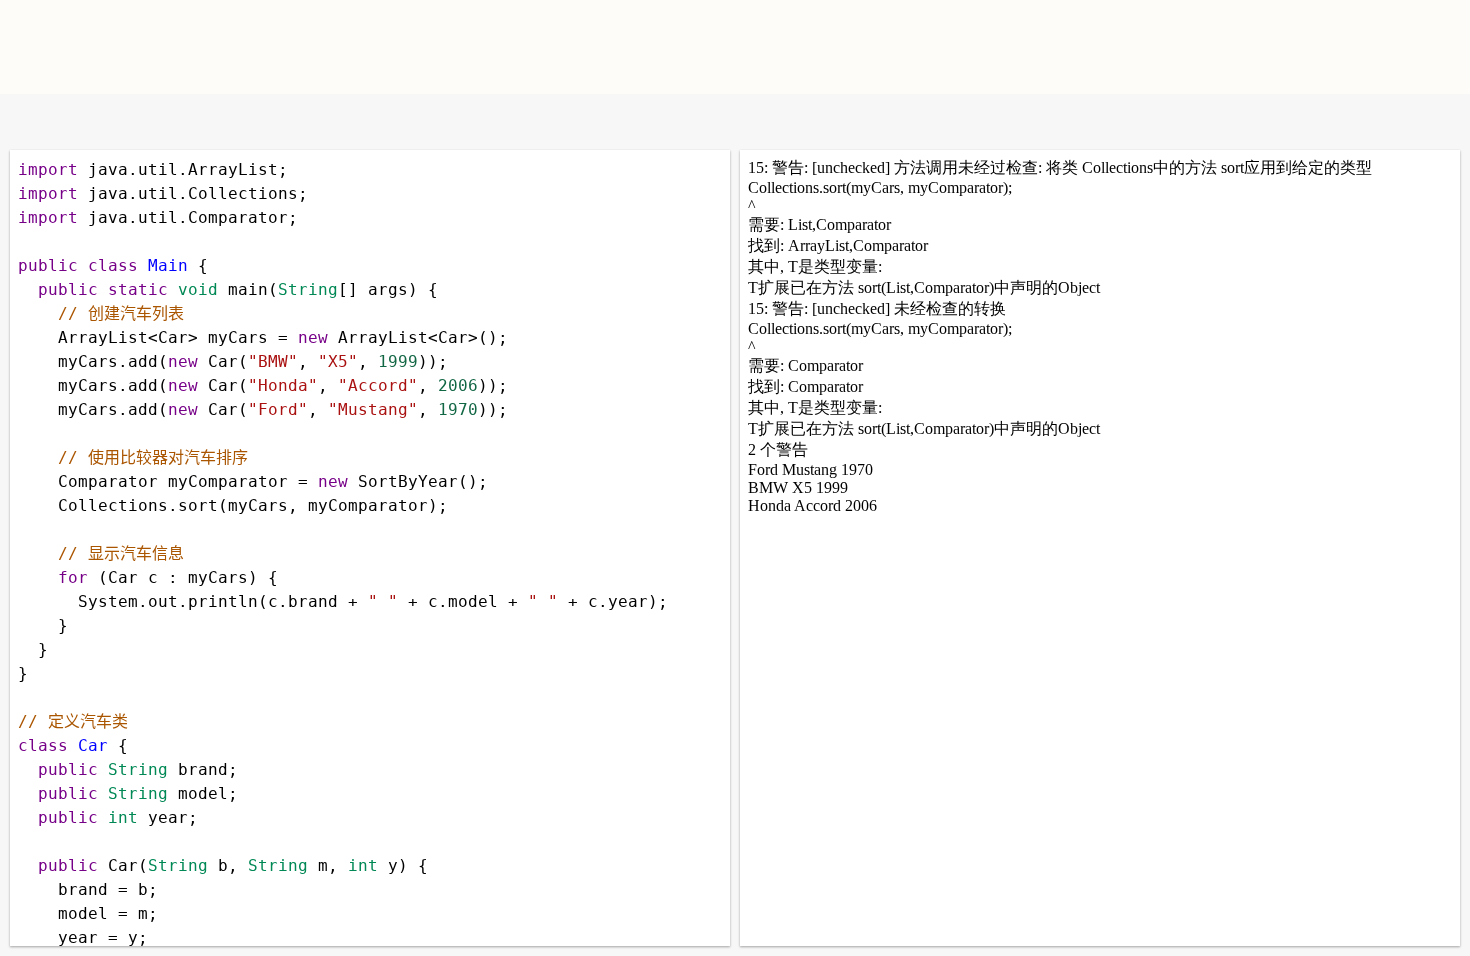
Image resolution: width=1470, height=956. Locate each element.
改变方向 (97, 121)
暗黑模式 (162, 121)
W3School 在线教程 (32, 121)
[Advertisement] (971, 45)
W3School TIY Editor (313, 47)
